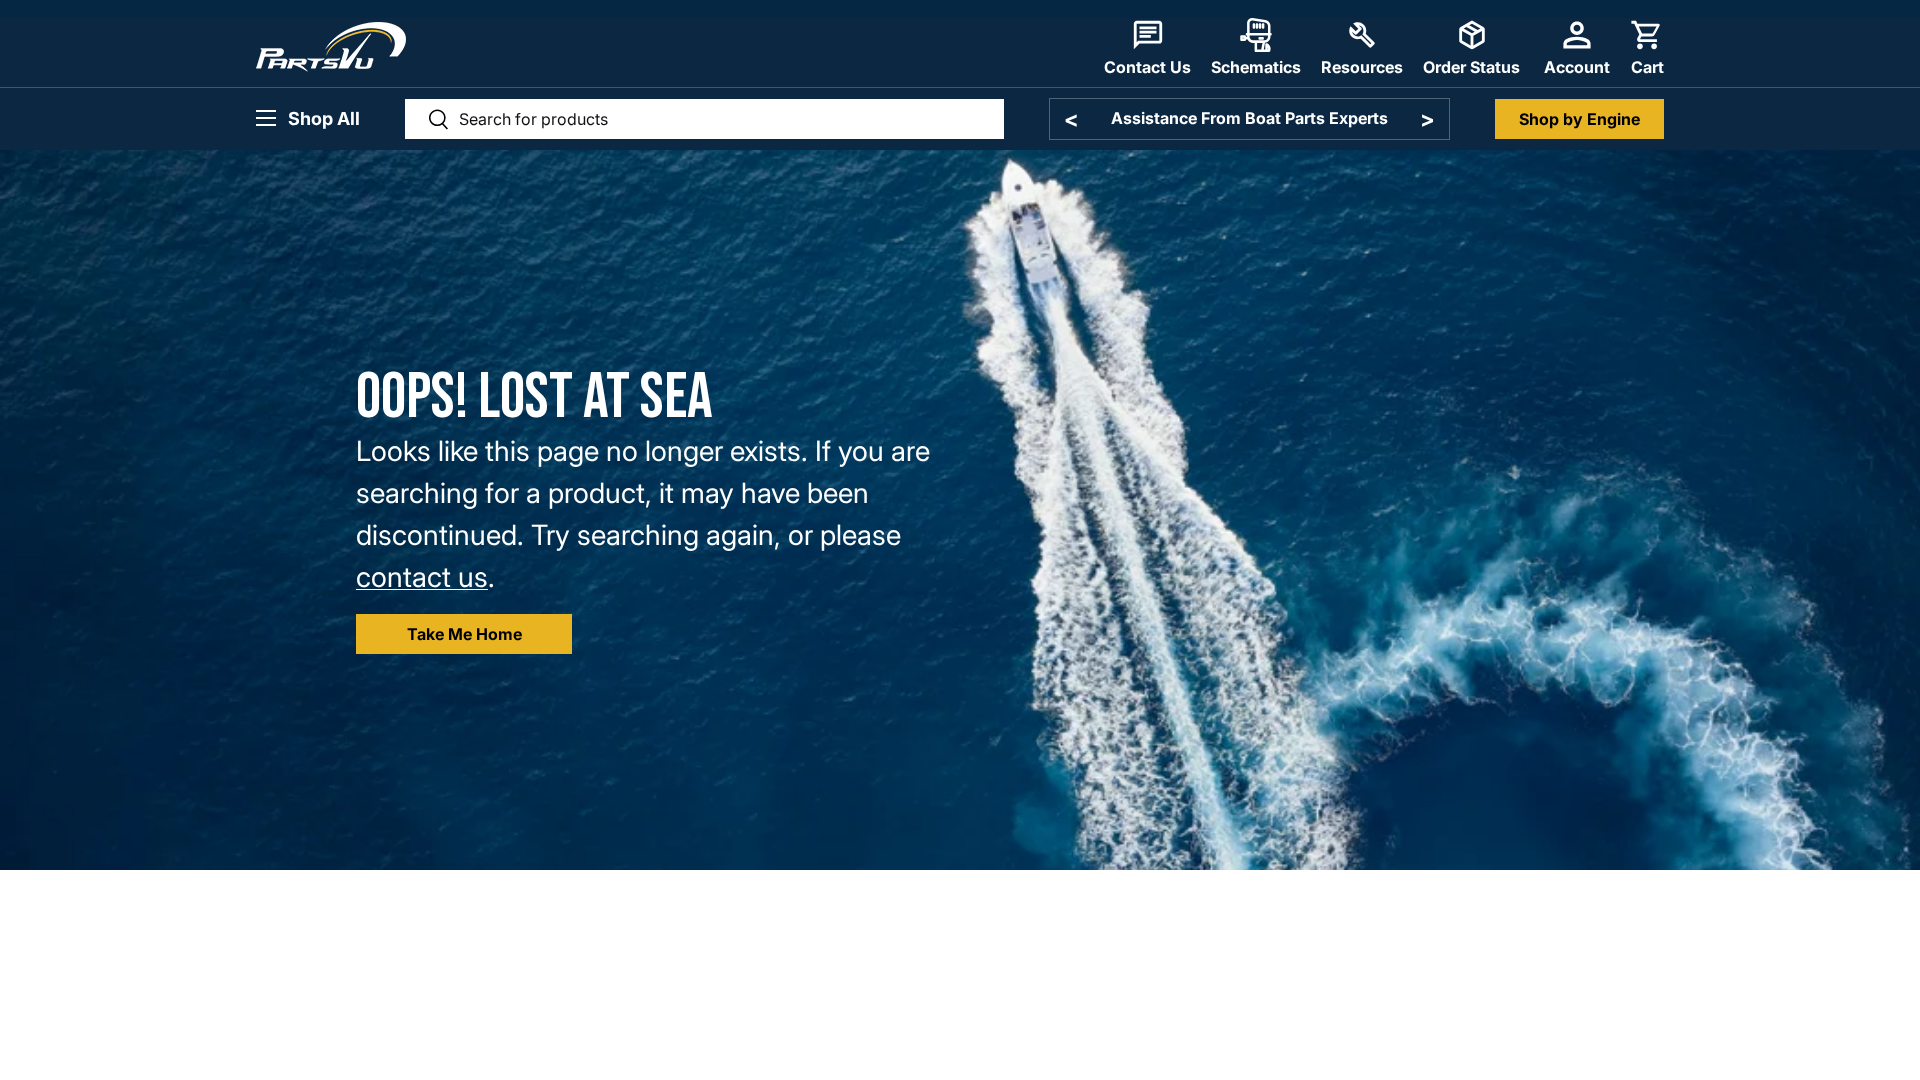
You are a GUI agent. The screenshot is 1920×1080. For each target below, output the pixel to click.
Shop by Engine (1579, 119)
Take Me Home (464, 634)
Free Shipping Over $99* (1249, 118)
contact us (422, 577)
